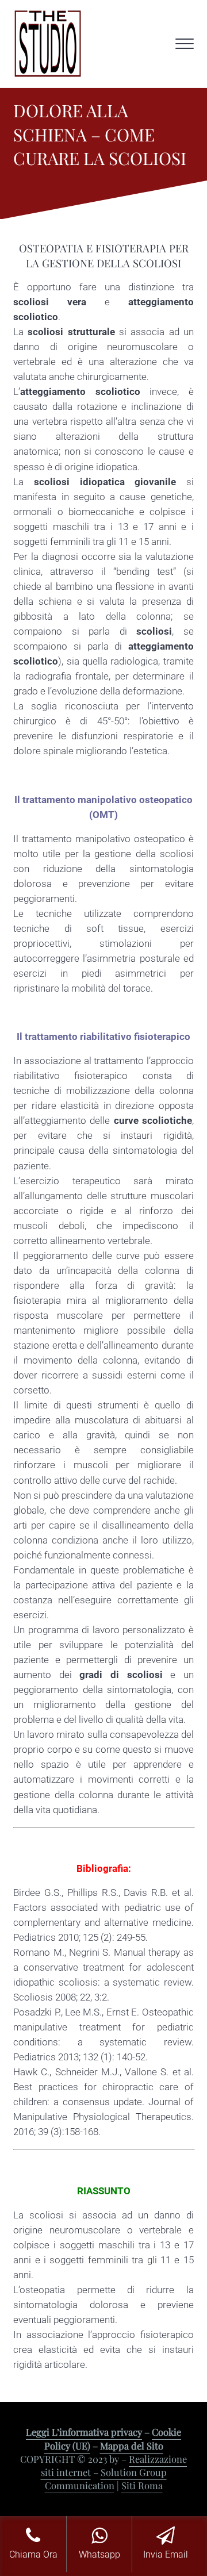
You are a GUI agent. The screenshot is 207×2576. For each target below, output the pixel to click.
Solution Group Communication (106, 2479)
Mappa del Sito (132, 2446)
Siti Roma (142, 2485)
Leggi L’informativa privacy (84, 2432)
